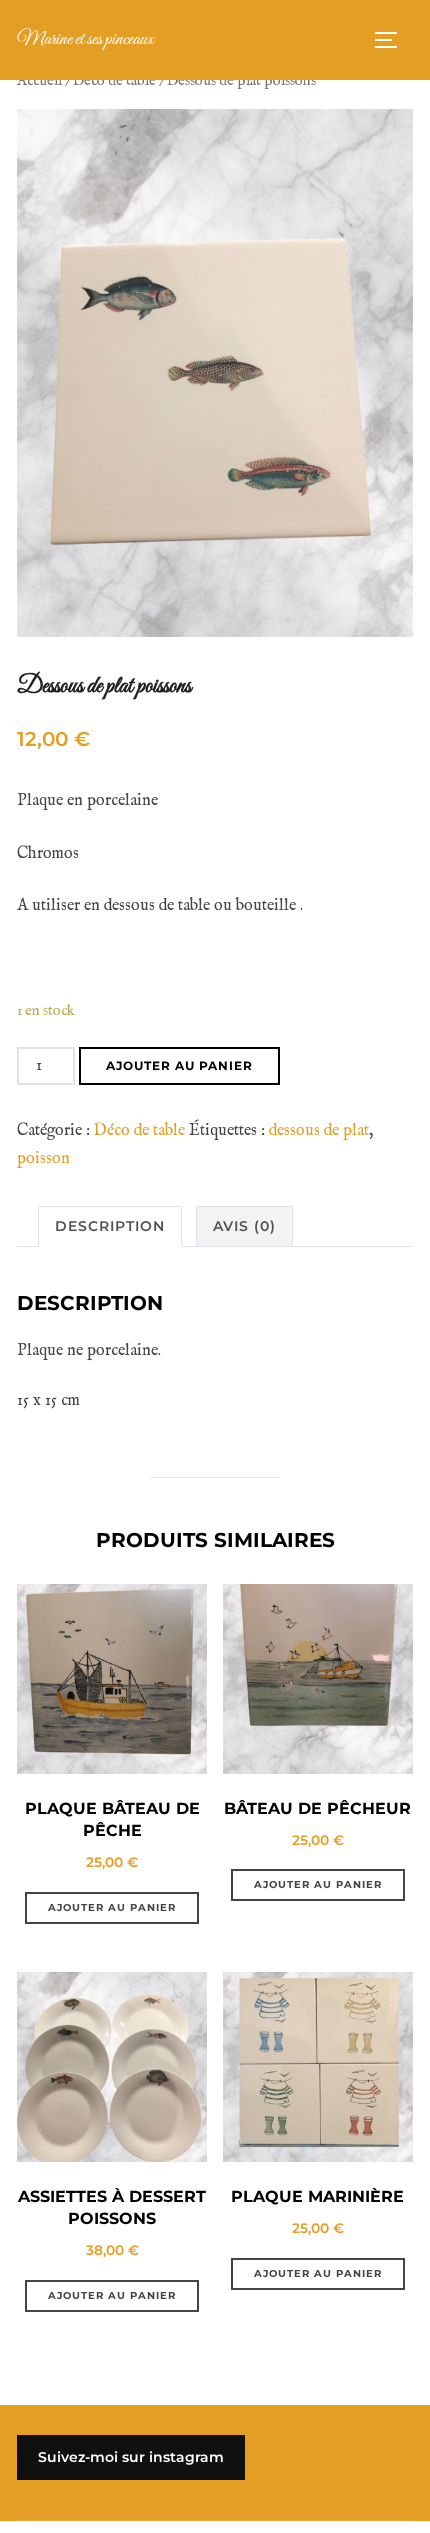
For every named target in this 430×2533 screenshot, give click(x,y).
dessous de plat (319, 1131)
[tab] (110, 1226)
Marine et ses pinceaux (85, 39)
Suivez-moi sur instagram (131, 2457)
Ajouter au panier (179, 1065)
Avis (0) (244, 1226)
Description (110, 1226)
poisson (43, 1159)
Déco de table (114, 81)
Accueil (39, 81)
